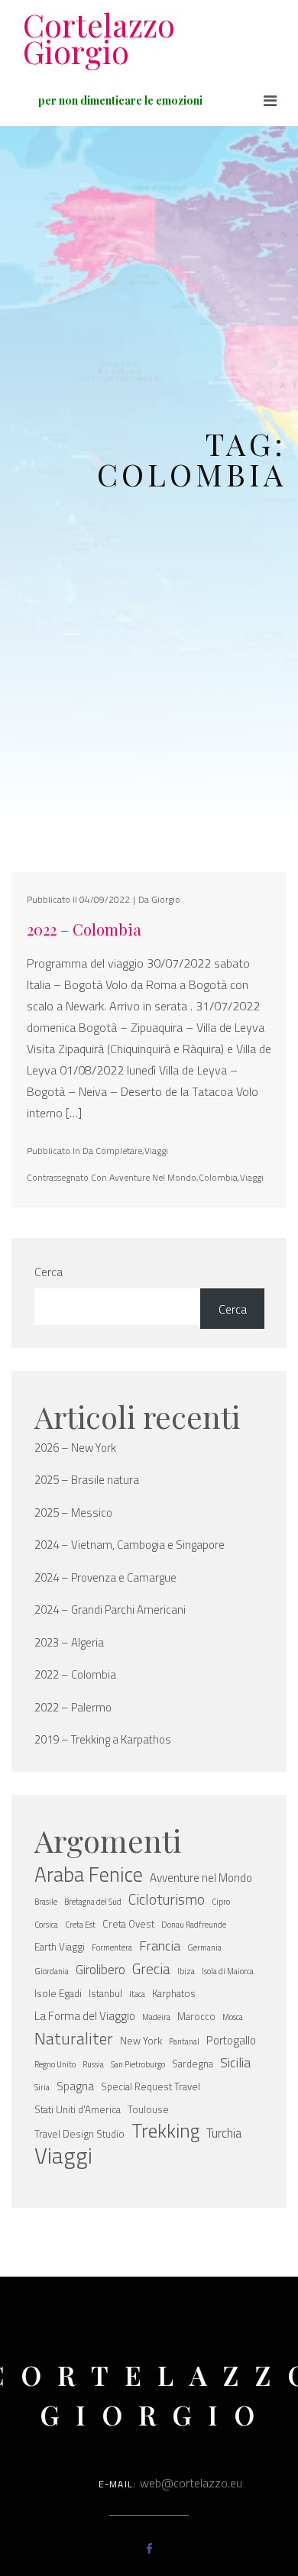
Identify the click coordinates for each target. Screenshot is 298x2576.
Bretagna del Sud (93, 1902)
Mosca (233, 2017)
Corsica (46, 1925)
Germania (204, 1947)
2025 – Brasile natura (87, 1480)
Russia (93, 2064)
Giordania (52, 1971)
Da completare (112, 1151)
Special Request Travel (151, 2086)
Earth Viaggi (60, 1947)
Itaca (137, 1994)
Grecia (151, 1969)
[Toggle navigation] (270, 101)
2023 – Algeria (69, 1643)
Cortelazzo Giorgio (99, 38)
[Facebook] (149, 2549)
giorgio (166, 899)
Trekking (165, 2131)
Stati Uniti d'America (78, 2109)
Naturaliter (74, 2038)
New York (141, 2041)
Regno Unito (55, 2064)
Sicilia (235, 2062)
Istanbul (105, 1993)
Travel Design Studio (79, 2134)
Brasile (46, 1902)
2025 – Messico (73, 1513)
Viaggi (156, 1151)
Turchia (224, 2133)
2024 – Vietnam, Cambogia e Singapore (130, 1545)
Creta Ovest (128, 1924)
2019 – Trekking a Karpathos (103, 1740)
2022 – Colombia (84, 929)
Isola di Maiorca (228, 1971)
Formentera (112, 1947)
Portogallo (231, 2040)
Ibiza (186, 1971)
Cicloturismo (167, 1899)
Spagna (75, 2086)
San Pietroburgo (138, 2064)
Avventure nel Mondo (153, 1177)
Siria (42, 2087)
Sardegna (193, 2064)
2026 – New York (75, 1448)
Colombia (218, 1177)
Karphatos (174, 1993)
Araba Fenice (89, 1874)
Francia (160, 1946)
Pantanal (184, 2041)
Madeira (156, 2017)
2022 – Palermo (73, 1708)
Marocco (196, 2016)
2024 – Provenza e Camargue (105, 1578)
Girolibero (100, 1969)
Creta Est (80, 1925)
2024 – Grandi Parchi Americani (110, 1610)
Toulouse (148, 2109)
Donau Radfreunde (194, 1925)
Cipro (221, 1902)
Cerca (49, 1272)
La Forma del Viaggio (85, 2016)
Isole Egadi (58, 1993)
